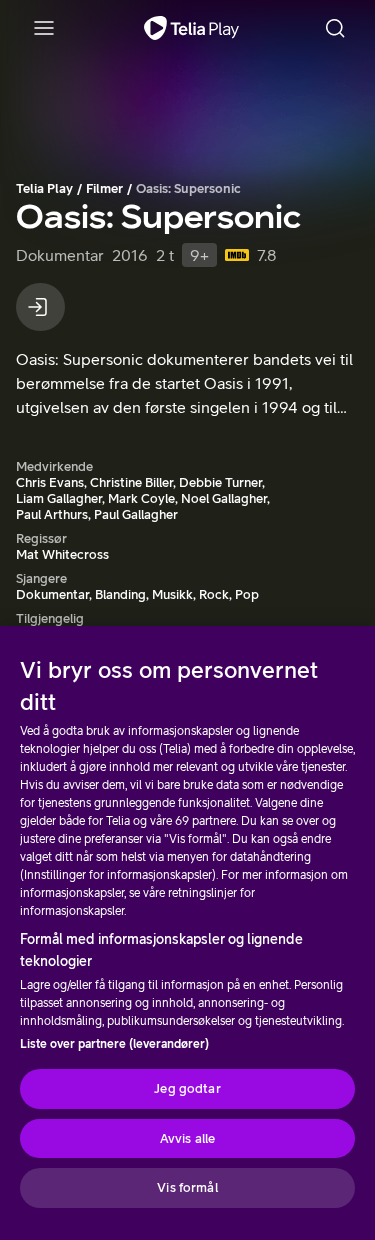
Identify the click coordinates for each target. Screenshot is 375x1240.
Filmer (104, 188)
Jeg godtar (187, 1088)
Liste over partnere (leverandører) (114, 1044)
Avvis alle (187, 1138)
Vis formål (187, 1187)
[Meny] (44, 28)
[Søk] (335, 28)
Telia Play (44, 188)
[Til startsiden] (191, 28)
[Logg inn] (40, 307)
